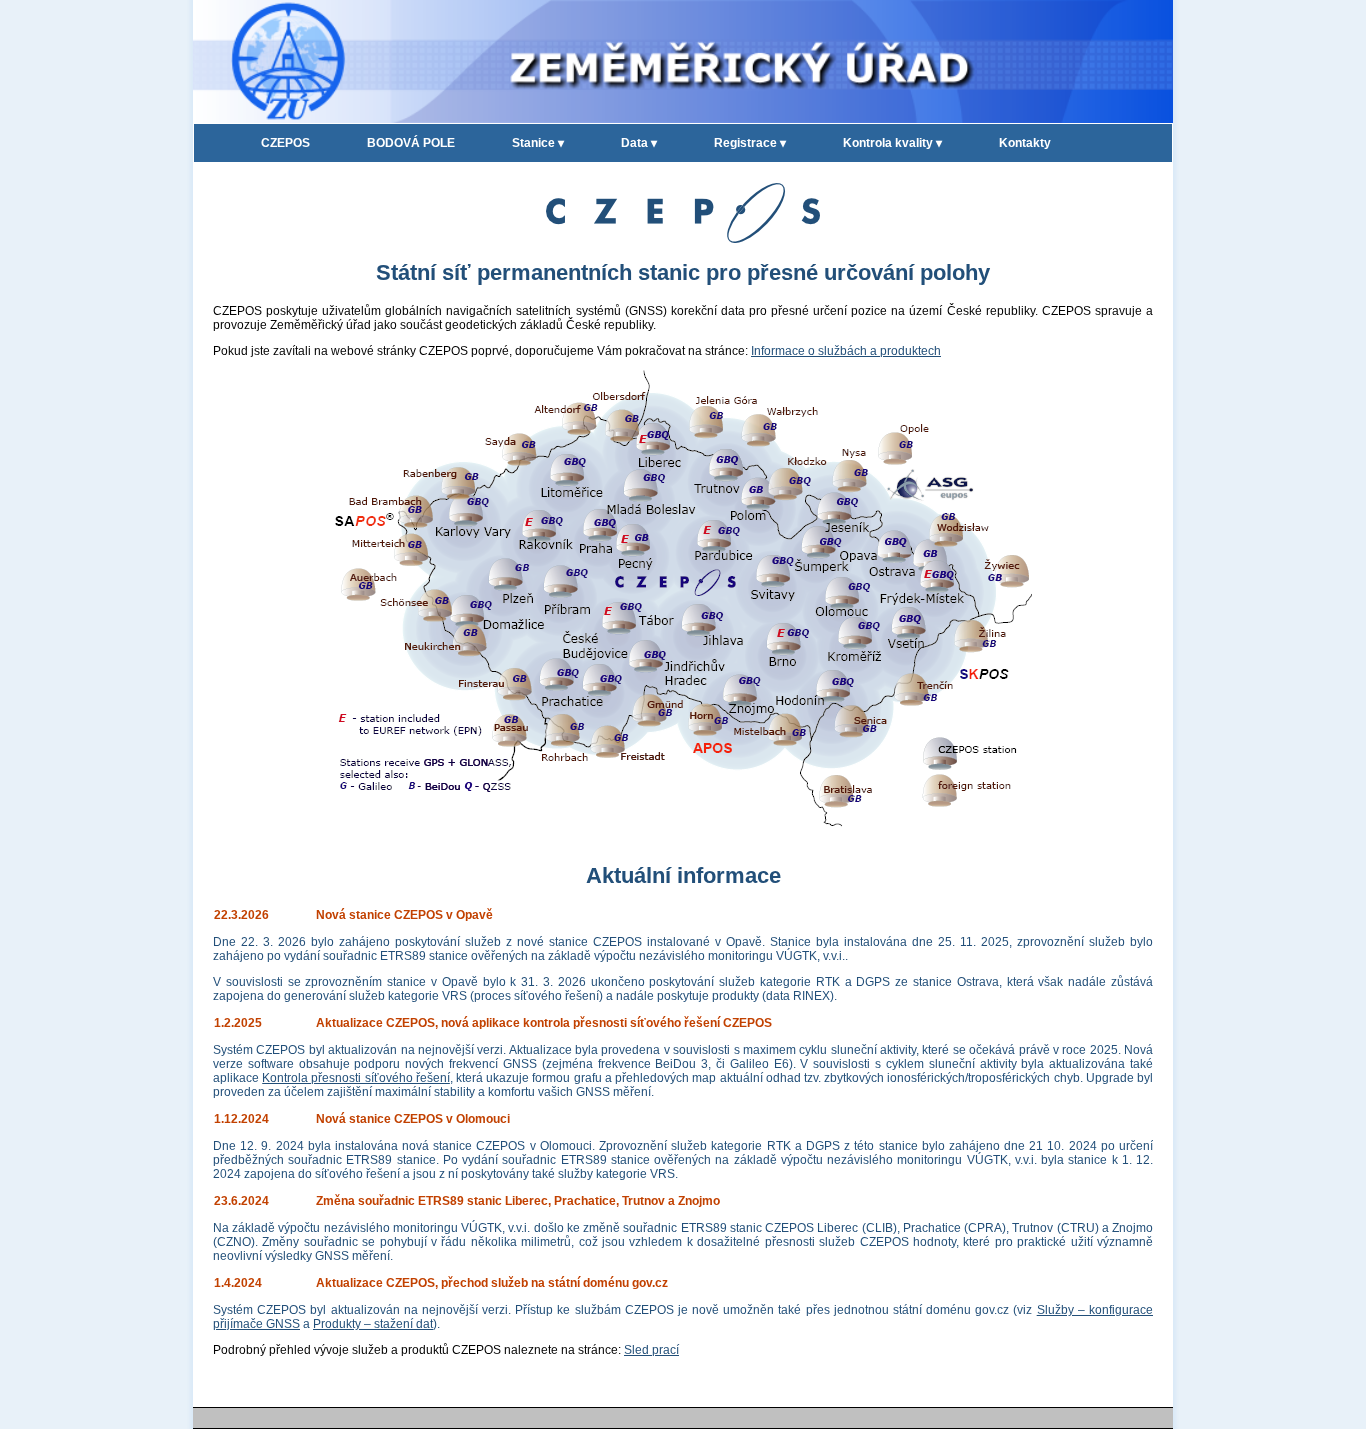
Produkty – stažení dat (373, 1324)
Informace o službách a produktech (846, 351)
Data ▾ (639, 143)
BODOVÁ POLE (411, 143)
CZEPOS (285, 143)
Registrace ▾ (750, 143)
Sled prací (651, 1350)
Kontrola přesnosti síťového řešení (356, 1078)
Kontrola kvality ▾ (892, 143)
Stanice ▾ (538, 143)
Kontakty (1025, 143)
